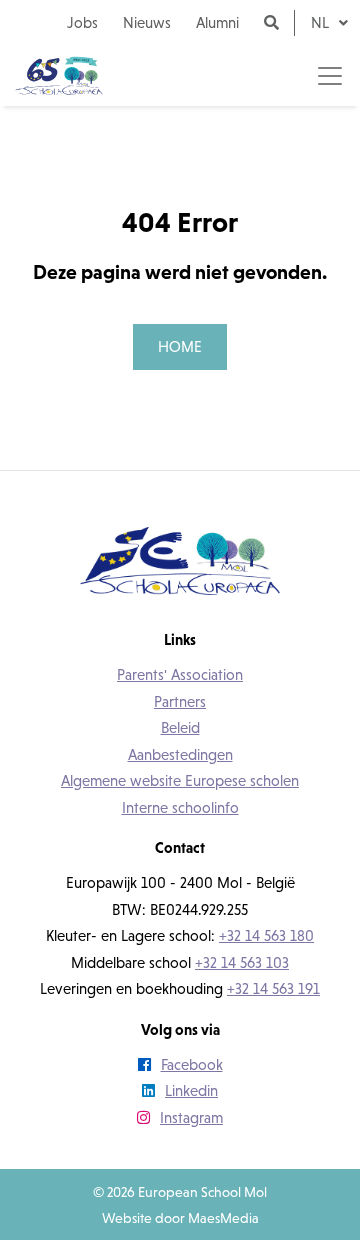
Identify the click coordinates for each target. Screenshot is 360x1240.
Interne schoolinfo (180, 807)
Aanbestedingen (180, 754)
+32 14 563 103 (242, 962)
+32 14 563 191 (273, 988)
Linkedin (191, 1090)
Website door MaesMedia (180, 1218)
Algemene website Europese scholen (180, 780)
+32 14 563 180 (266, 935)
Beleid (180, 727)
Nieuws (147, 22)
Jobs (82, 22)
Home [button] (180, 346)
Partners (180, 701)
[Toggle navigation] (330, 76)
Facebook (192, 1064)
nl (322, 22)
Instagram (191, 1117)
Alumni (217, 22)
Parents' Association (180, 674)
